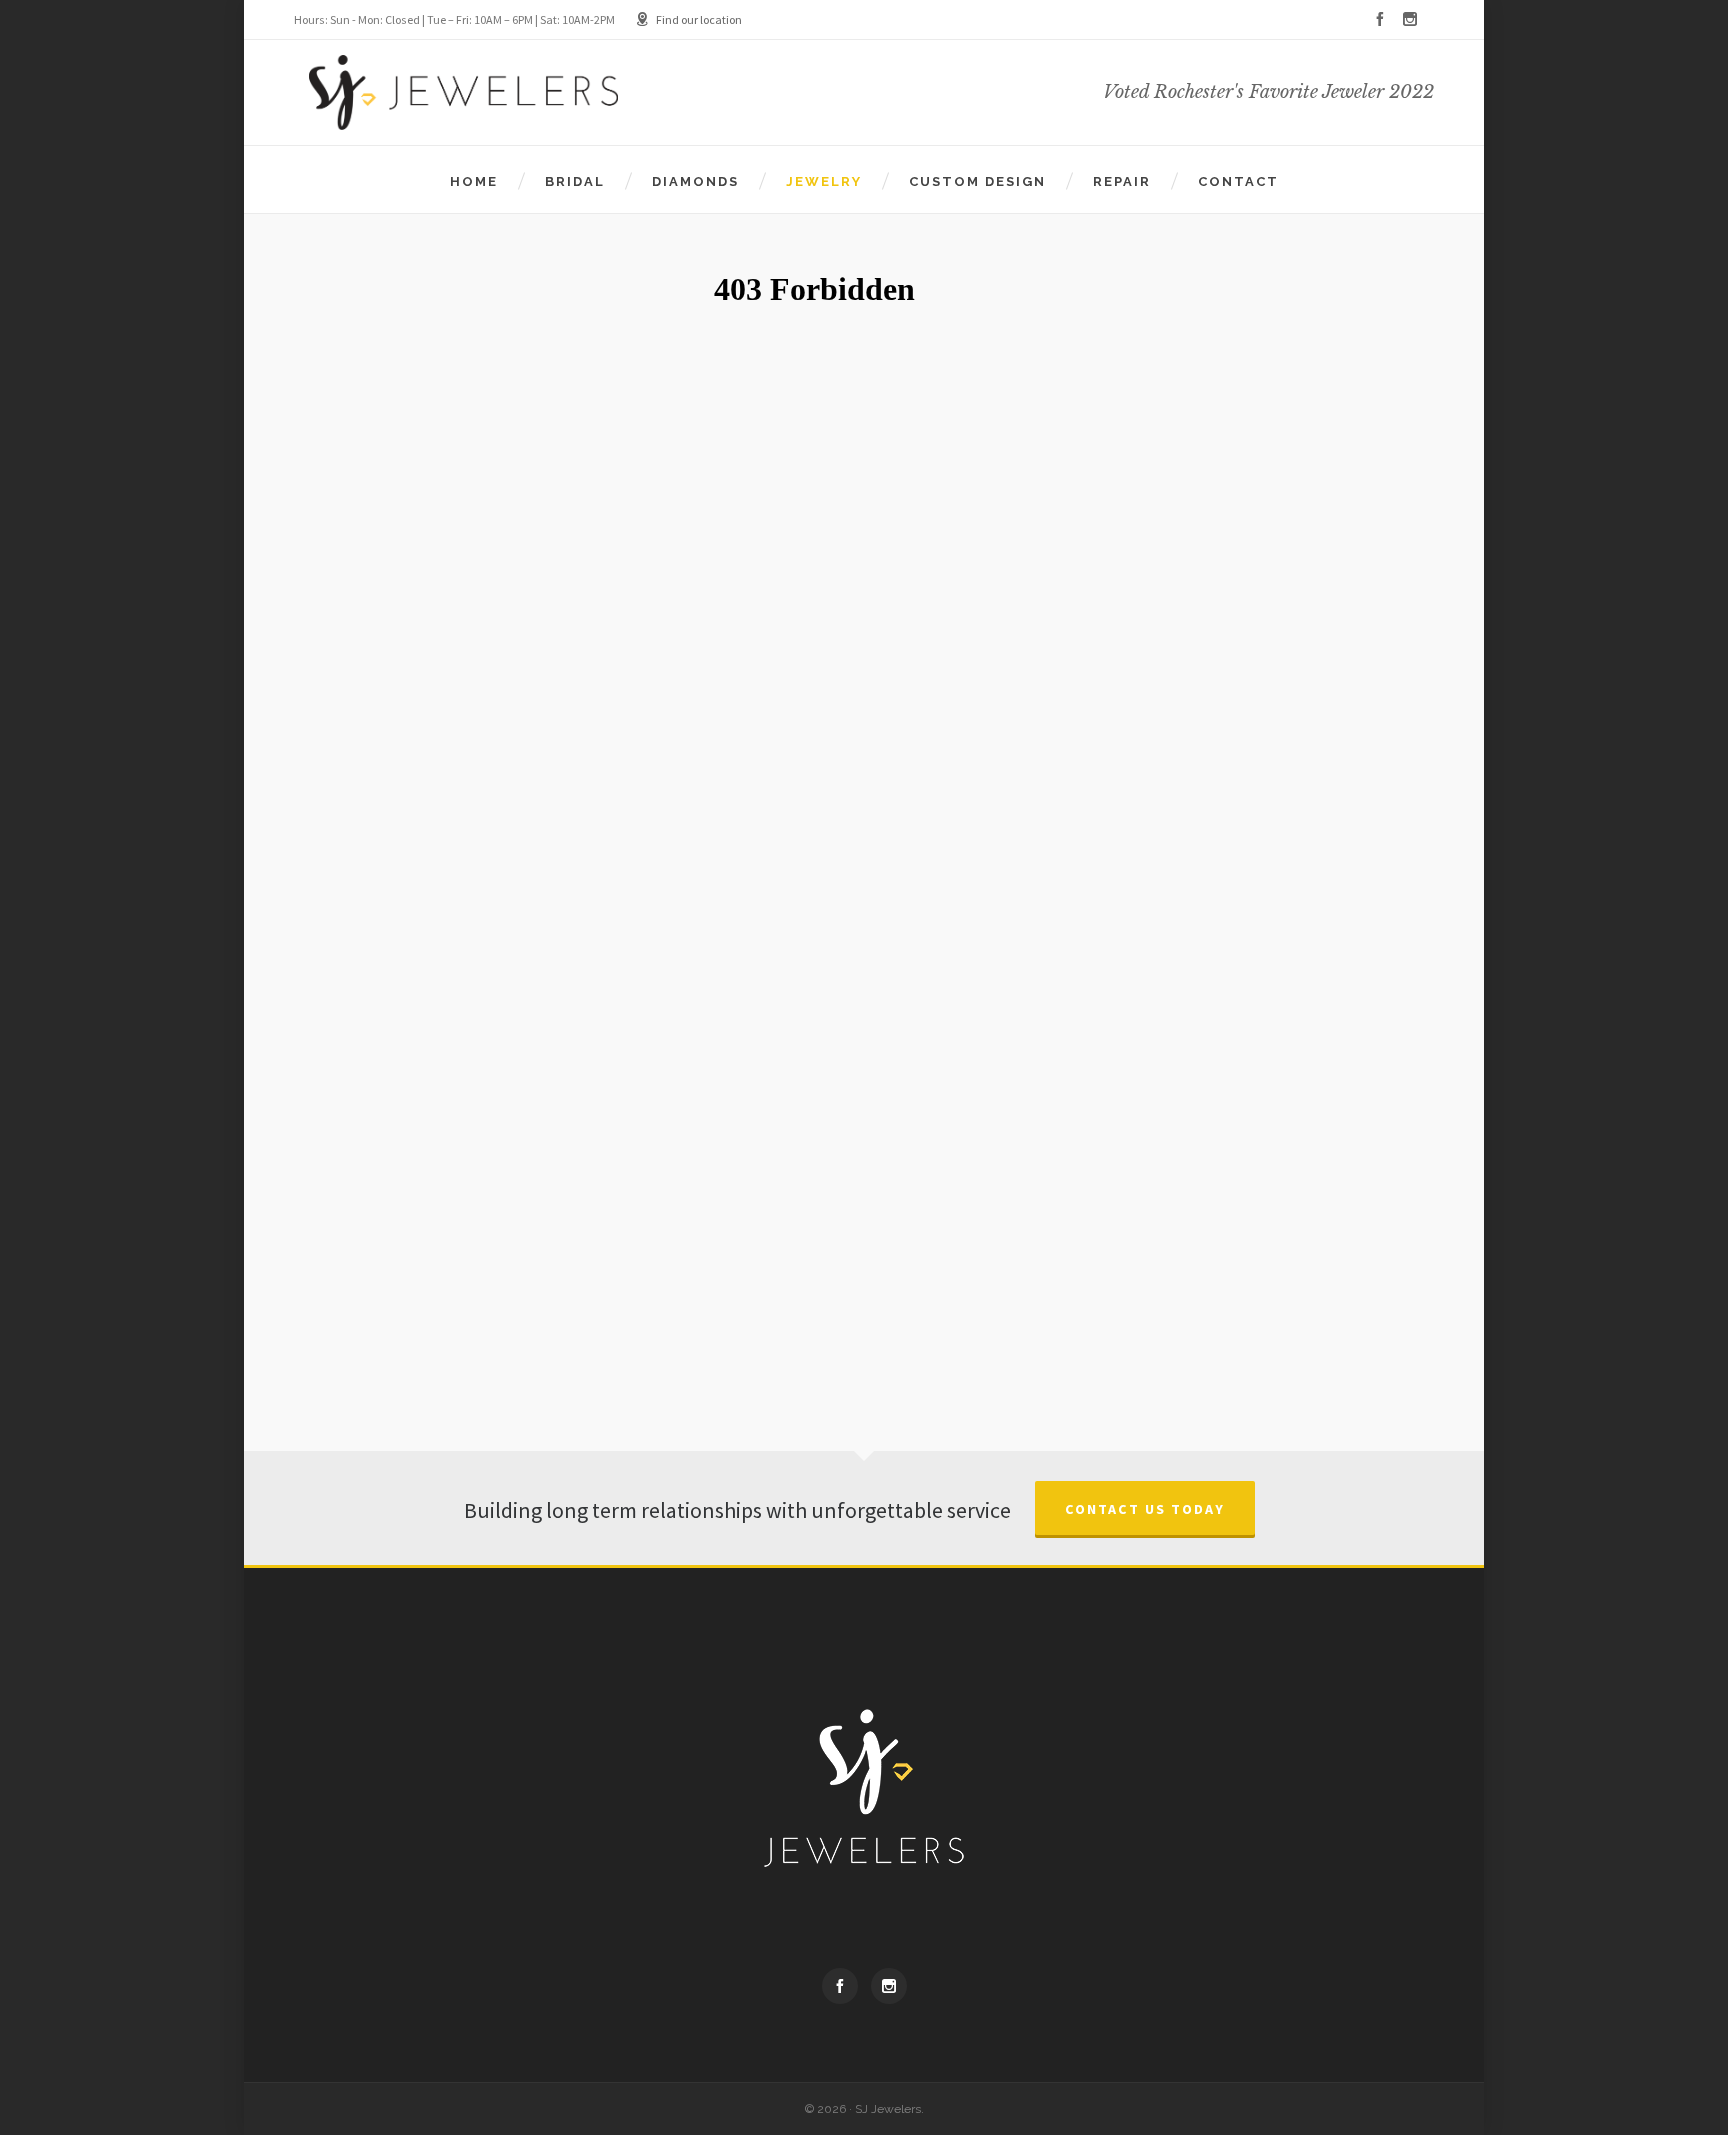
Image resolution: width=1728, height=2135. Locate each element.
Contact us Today (1145, 1509)
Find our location (699, 20)
